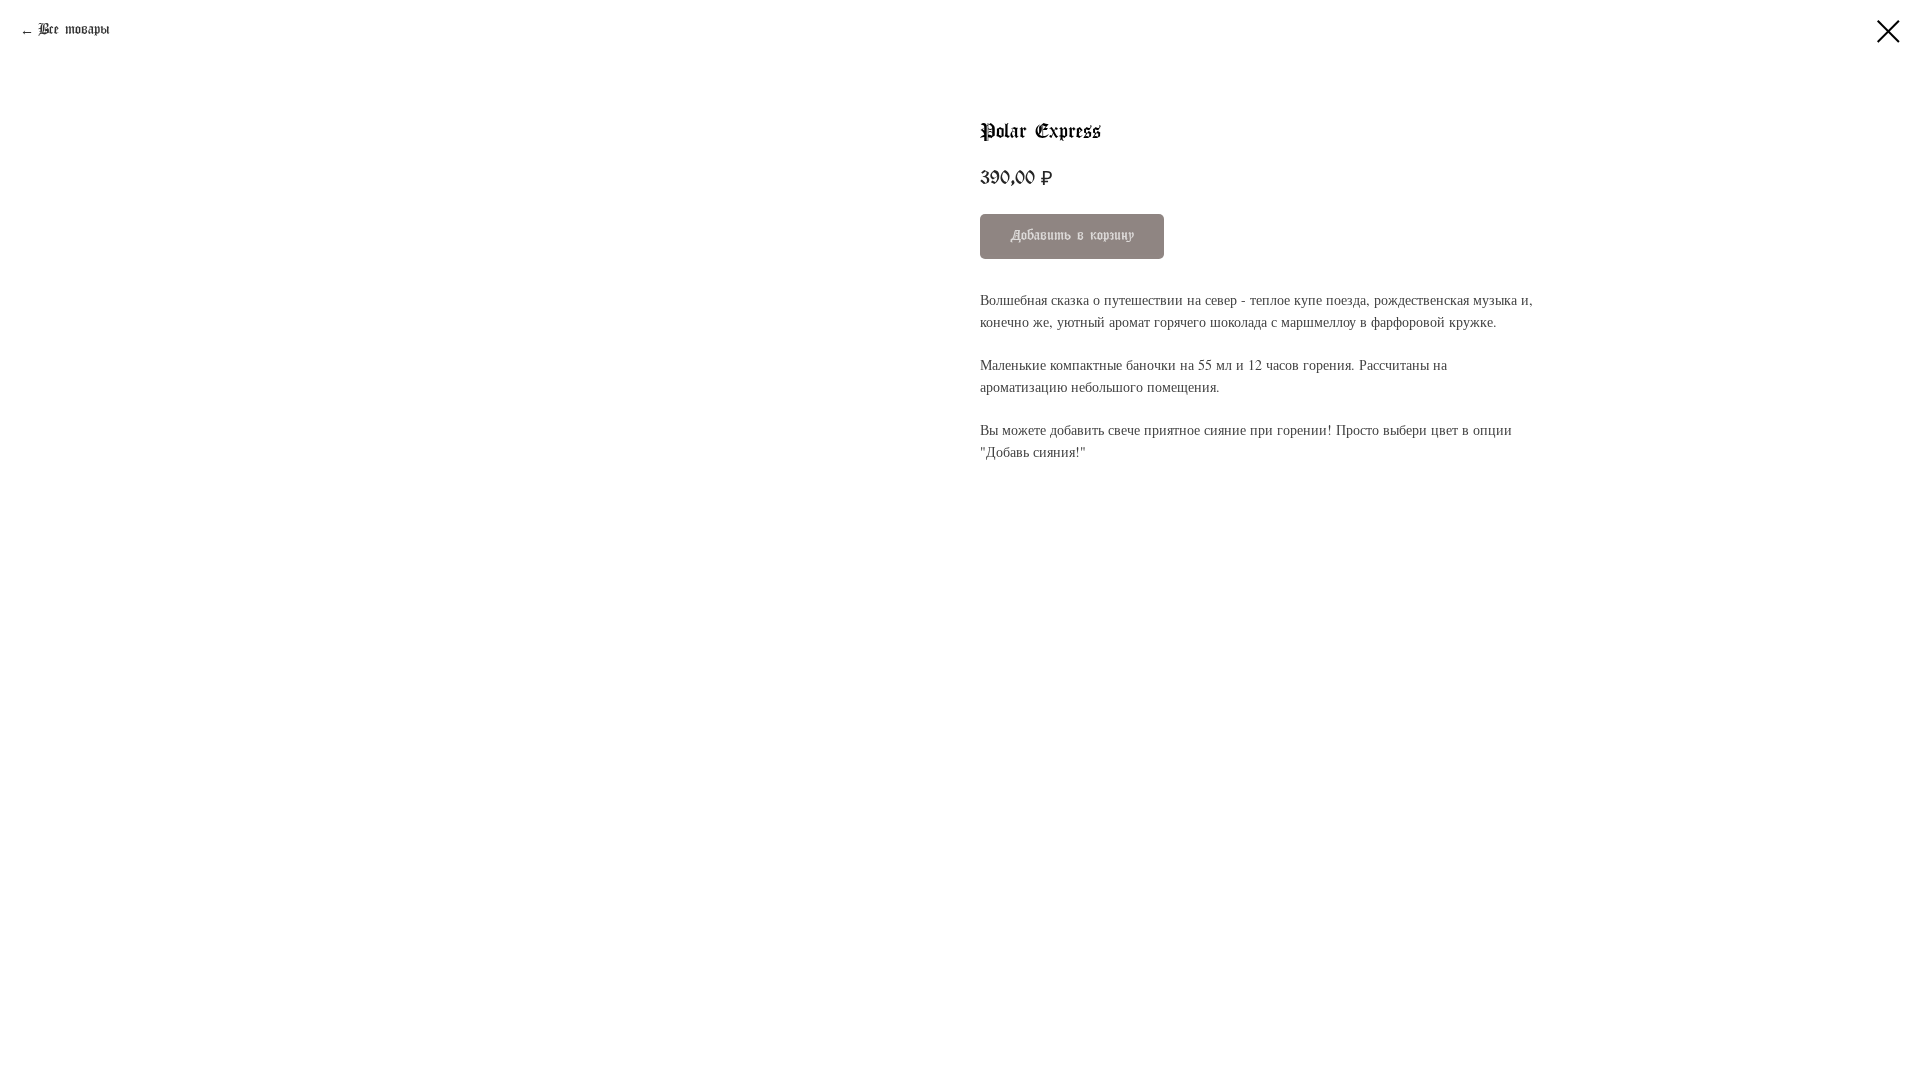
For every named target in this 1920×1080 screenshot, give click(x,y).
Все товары (74, 30)
